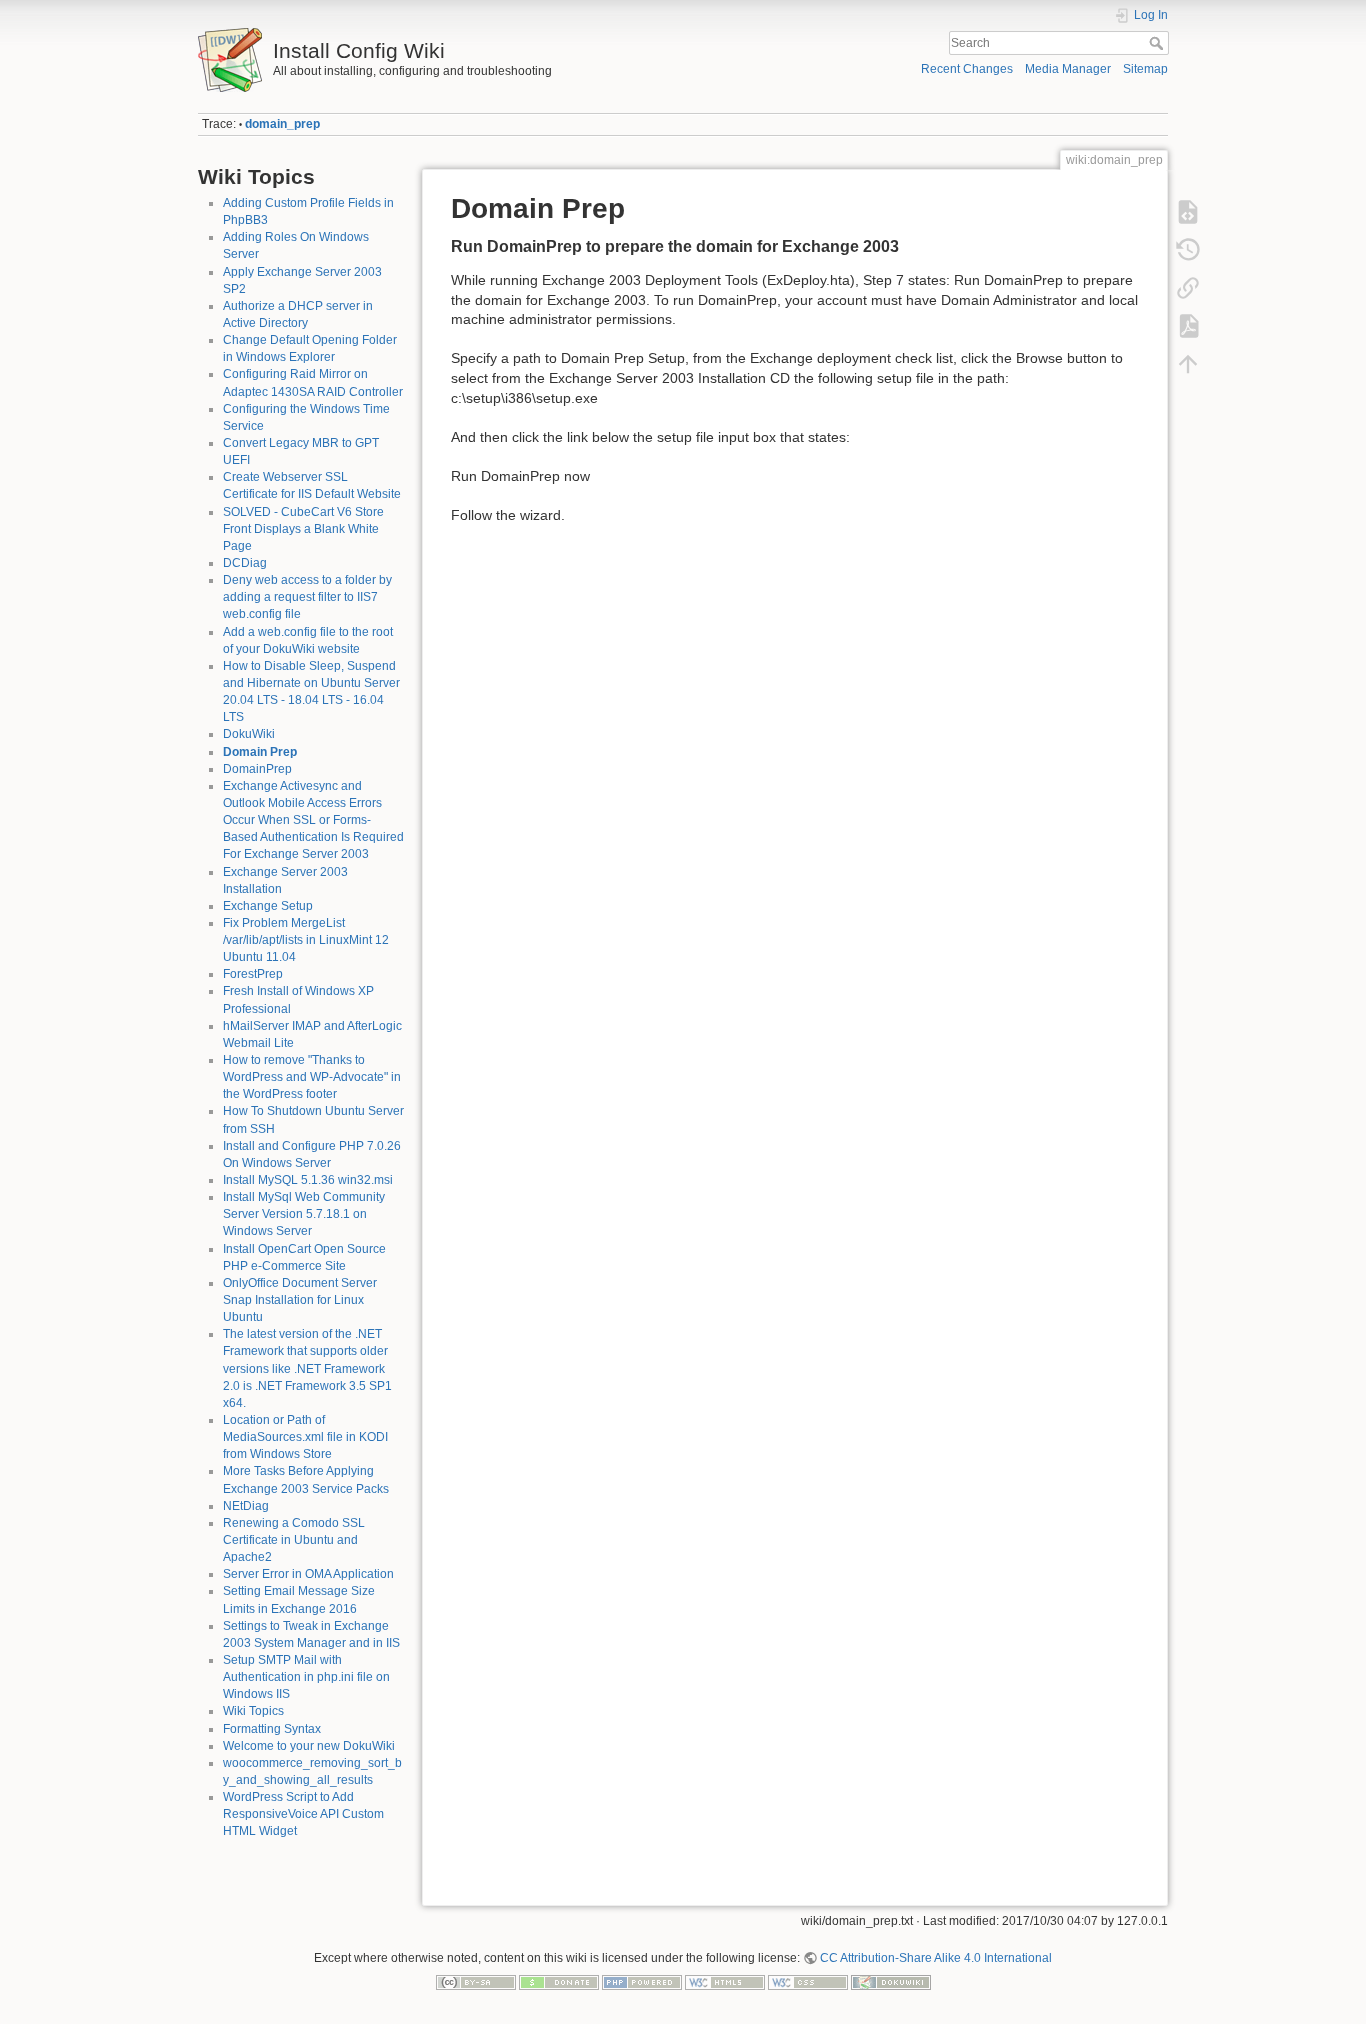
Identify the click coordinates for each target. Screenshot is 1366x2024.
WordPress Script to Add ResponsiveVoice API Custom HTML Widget (303, 1814)
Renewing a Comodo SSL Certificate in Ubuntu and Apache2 (294, 1540)
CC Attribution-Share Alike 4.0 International (936, 1958)
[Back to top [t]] (1188, 364)
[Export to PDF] (1188, 326)
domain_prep (282, 124)
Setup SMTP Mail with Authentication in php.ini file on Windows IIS (306, 1677)
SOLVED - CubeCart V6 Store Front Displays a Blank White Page (303, 529)
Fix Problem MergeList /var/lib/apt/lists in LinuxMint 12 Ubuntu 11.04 (306, 940)
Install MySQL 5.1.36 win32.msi (308, 1180)
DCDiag (245, 563)
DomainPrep (257, 769)
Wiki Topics (253, 1711)
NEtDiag (246, 1506)
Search (1158, 43)
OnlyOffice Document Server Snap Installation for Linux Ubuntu (300, 1300)
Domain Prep (260, 752)
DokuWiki (249, 734)
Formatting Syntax (272, 1729)
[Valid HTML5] (725, 1981)
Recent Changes (967, 69)
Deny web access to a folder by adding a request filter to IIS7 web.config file (307, 597)
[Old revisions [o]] (1188, 250)
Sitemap (1145, 69)
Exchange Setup (268, 906)
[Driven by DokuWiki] (891, 1981)
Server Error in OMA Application (308, 1574)
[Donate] (559, 1981)
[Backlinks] (1188, 288)
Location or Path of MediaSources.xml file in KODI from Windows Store (305, 1437)
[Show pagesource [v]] (1188, 212)
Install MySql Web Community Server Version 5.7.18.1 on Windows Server (304, 1214)
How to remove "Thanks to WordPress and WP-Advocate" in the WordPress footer (312, 1077)
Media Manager (1068, 69)
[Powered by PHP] (642, 1981)
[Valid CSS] (808, 1981)
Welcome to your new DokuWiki (309, 1746)
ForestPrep (253, 974)
